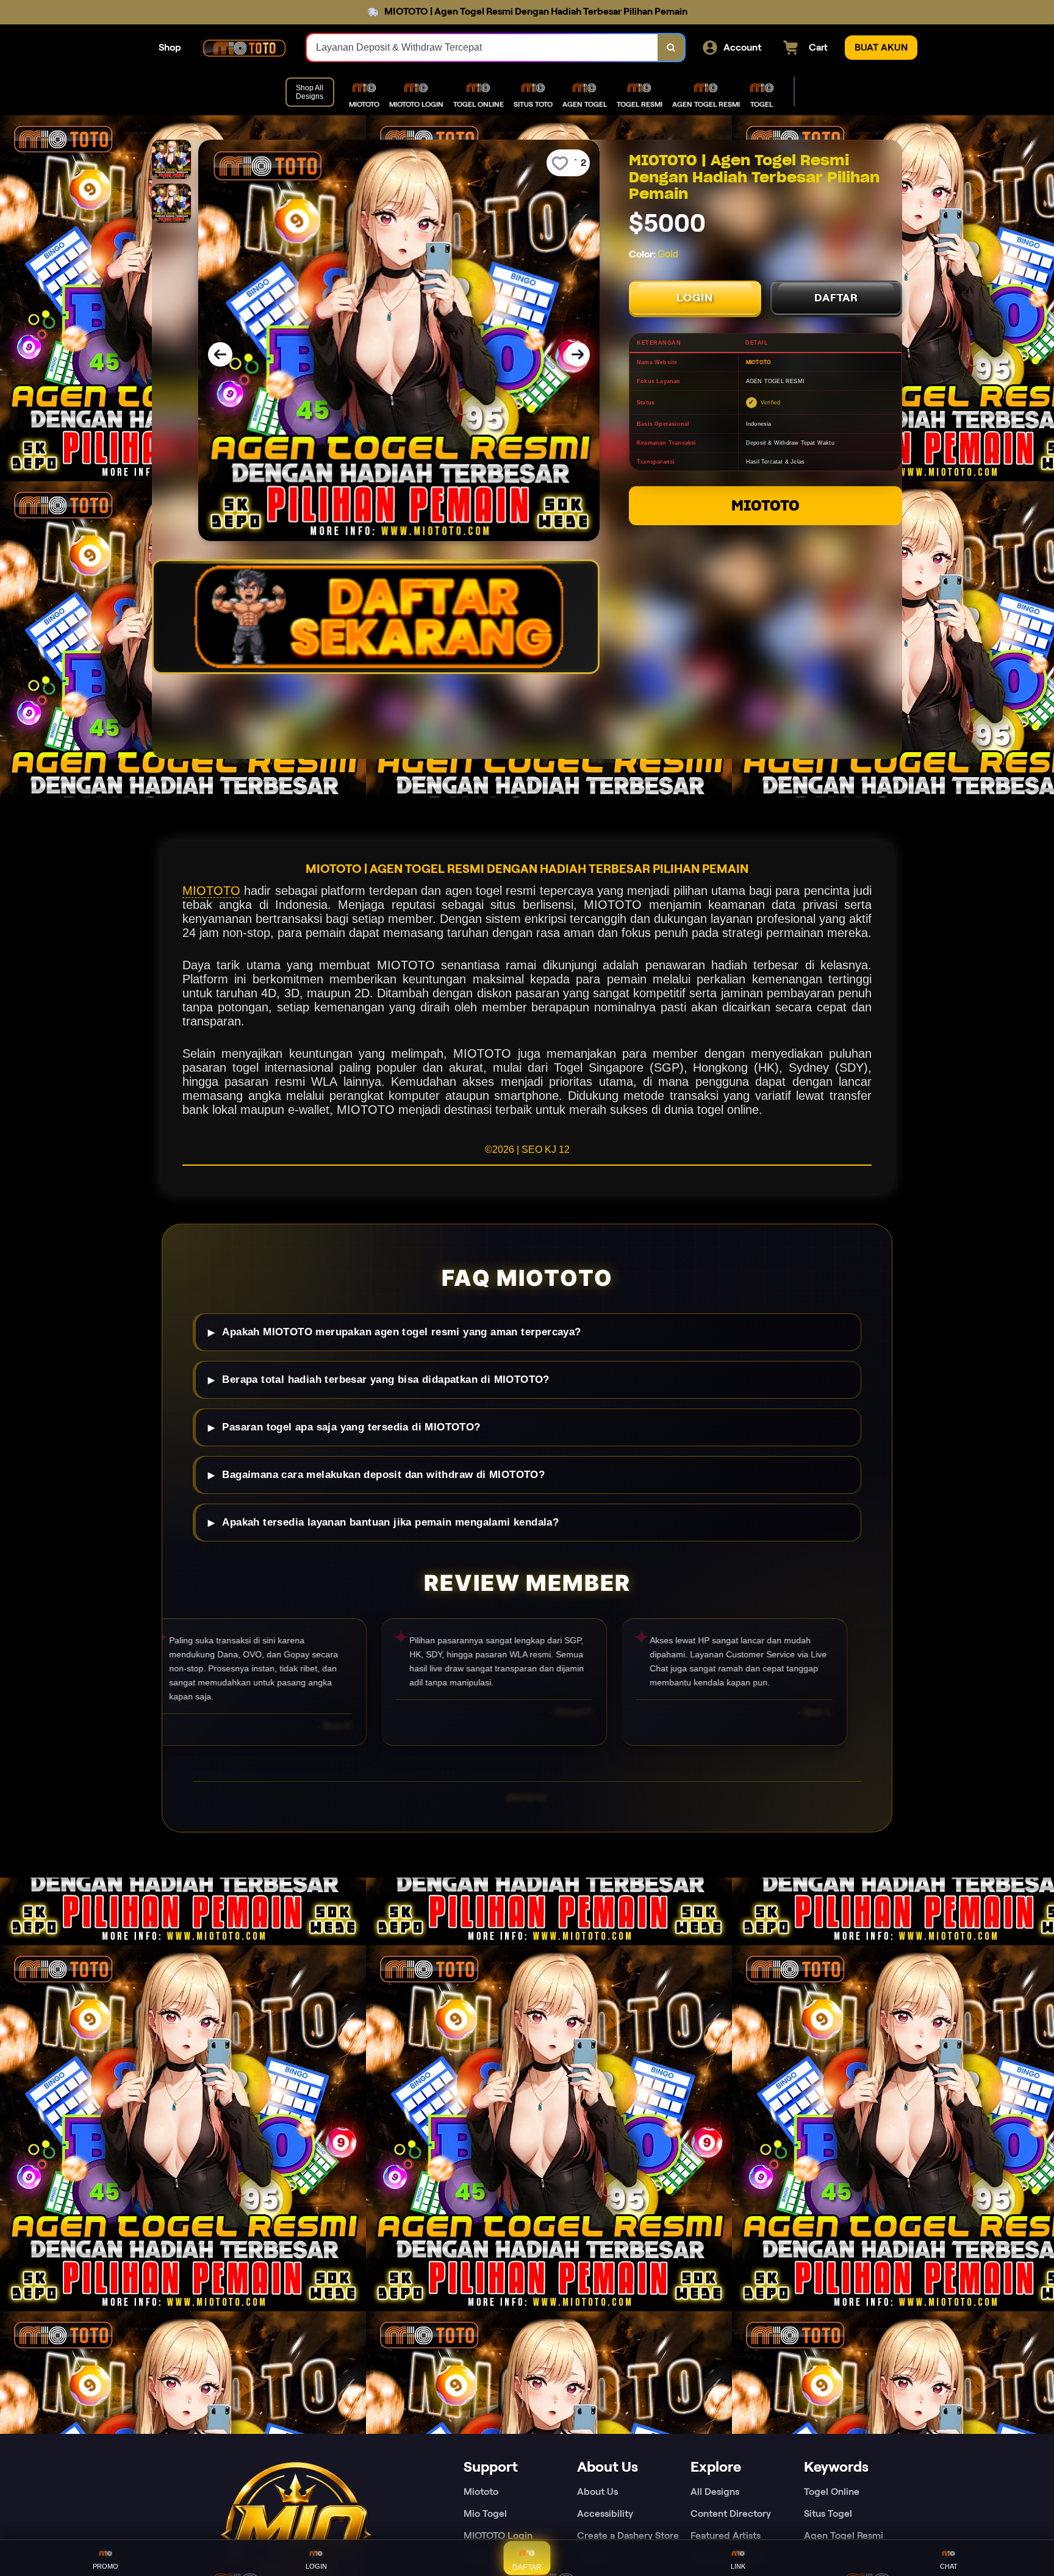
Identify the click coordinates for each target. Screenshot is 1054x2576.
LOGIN (695, 298)
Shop (170, 47)
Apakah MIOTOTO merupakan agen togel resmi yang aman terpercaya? (401, 1332)
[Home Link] (244, 48)
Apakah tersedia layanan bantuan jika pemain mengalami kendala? (390, 1522)
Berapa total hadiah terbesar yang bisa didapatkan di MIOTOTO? (385, 1379)
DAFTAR (836, 298)
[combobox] (482, 48)
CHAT (949, 2566)
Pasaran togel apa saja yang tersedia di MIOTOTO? (351, 1427)
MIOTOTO (765, 505)
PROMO (106, 2566)
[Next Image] (578, 354)
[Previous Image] (220, 354)
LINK (738, 2566)
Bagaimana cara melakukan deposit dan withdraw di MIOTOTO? (383, 1475)
